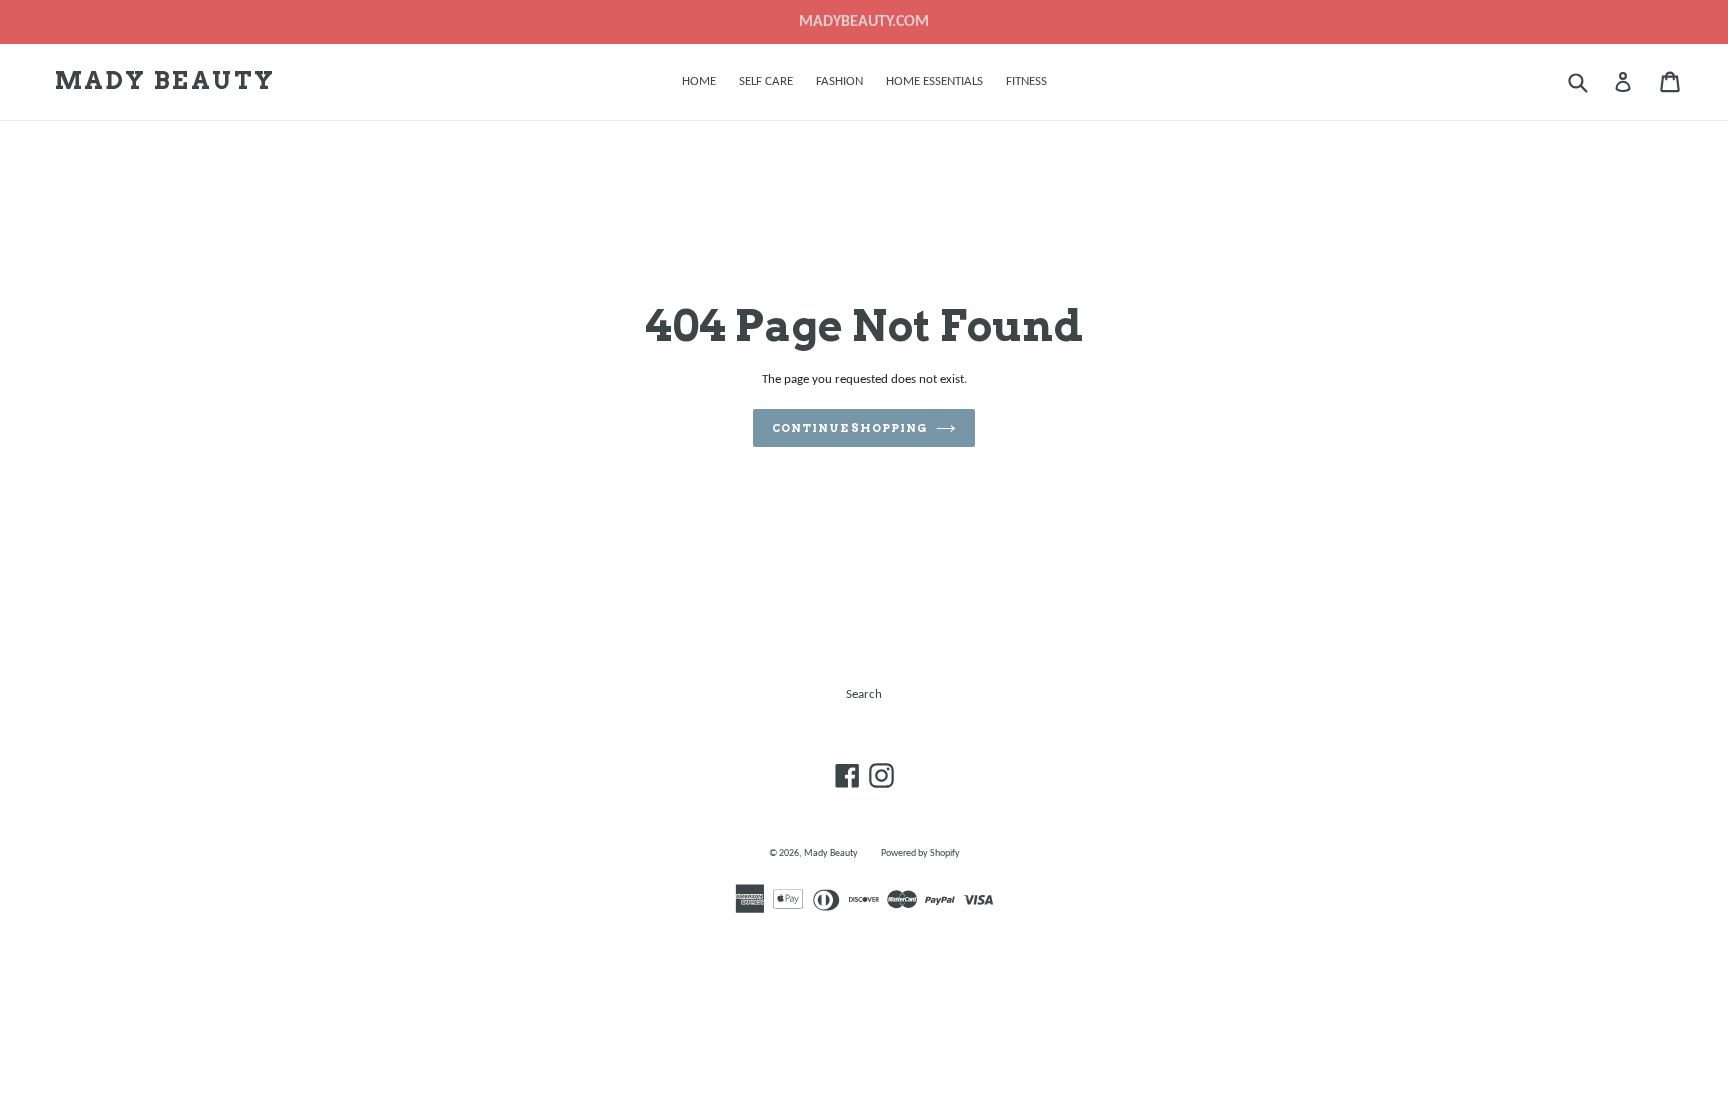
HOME (699, 81)
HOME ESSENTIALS (934, 81)
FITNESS (1026, 81)
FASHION (839, 81)
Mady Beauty (165, 81)
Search (864, 694)
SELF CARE (766, 81)
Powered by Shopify (920, 853)
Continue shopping (849, 428)
